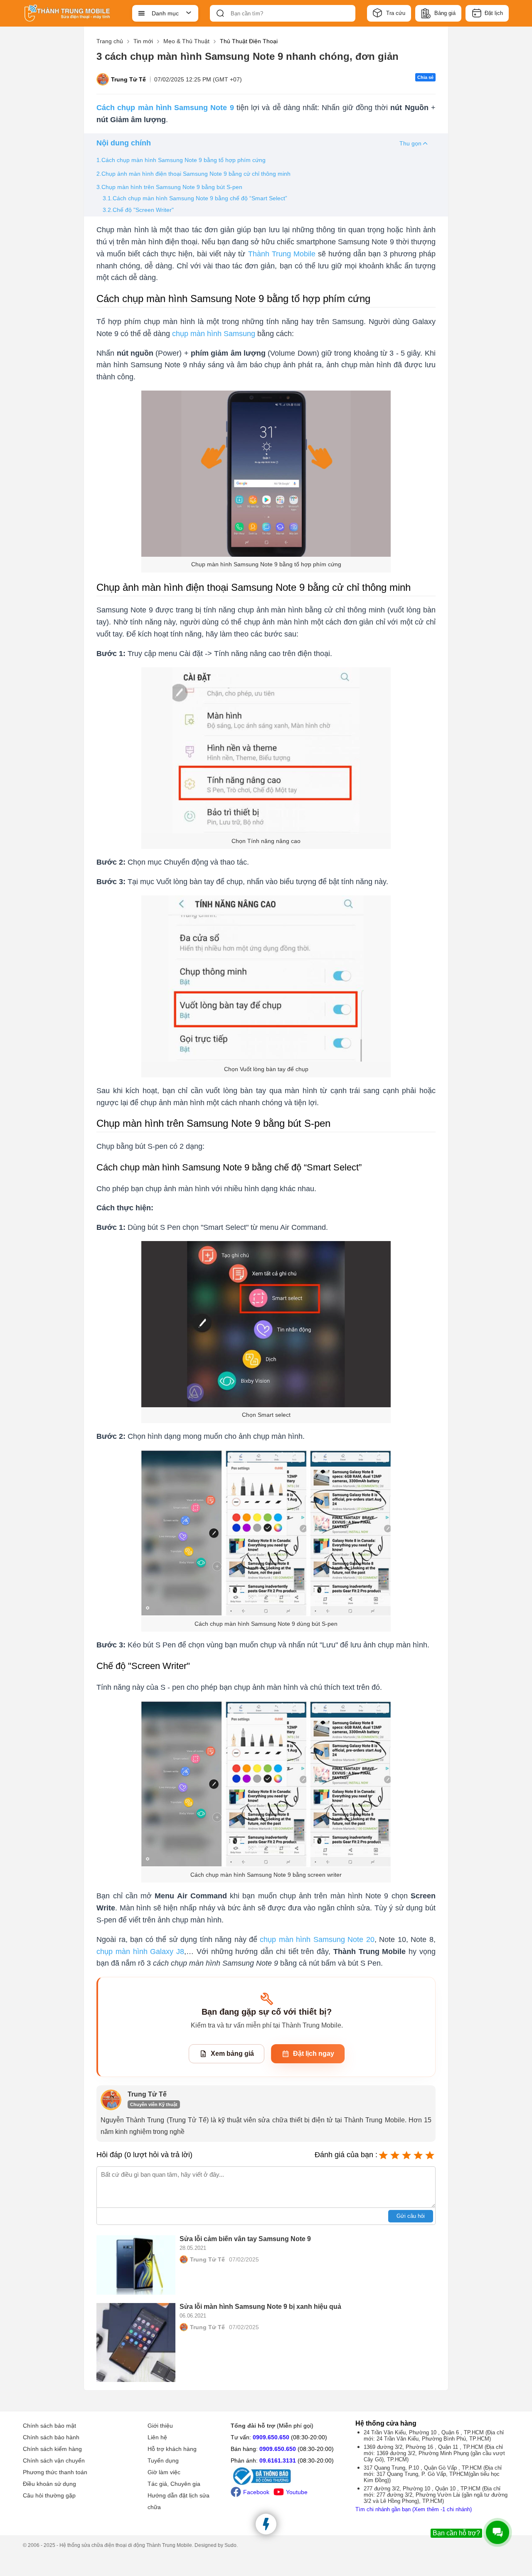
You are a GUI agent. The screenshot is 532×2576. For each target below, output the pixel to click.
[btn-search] (220, 13)
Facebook (256, 2492)
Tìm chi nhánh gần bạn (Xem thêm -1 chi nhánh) (414, 2509)
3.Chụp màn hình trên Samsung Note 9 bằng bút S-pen (169, 187)
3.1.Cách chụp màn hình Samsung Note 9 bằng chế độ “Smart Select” (195, 198)
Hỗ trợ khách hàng (172, 2449)
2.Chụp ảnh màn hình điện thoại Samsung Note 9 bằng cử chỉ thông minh (193, 174)
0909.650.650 (271, 2437)
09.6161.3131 (278, 2460)
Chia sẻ (425, 77)
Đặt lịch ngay (314, 2054)
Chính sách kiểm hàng (52, 2449)
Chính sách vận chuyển (54, 2460)
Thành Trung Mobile (282, 254)
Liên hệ (157, 2437)
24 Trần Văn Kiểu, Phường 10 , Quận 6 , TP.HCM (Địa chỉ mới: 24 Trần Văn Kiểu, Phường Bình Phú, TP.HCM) (434, 2436)
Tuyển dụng (163, 2460)
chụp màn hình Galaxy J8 (140, 1952)
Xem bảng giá (232, 2054)
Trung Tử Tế (128, 79)
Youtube (297, 2492)
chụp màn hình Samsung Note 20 (317, 1939)
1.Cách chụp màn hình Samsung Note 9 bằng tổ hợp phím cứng (182, 160)
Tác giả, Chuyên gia (174, 2484)
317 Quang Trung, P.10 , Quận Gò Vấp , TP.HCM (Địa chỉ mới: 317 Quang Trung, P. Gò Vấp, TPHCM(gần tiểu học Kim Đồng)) (433, 2474)
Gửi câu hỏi (411, 2216)
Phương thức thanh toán (55, 2472)
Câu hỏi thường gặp (49, 2495)
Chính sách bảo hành (51, 2437)
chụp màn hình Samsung (214, 334)
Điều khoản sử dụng (49, 2484)
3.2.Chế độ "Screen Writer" (138, 210)
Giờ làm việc (164, 2472)
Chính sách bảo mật (49, 2426)
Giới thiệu (160, 2426)
